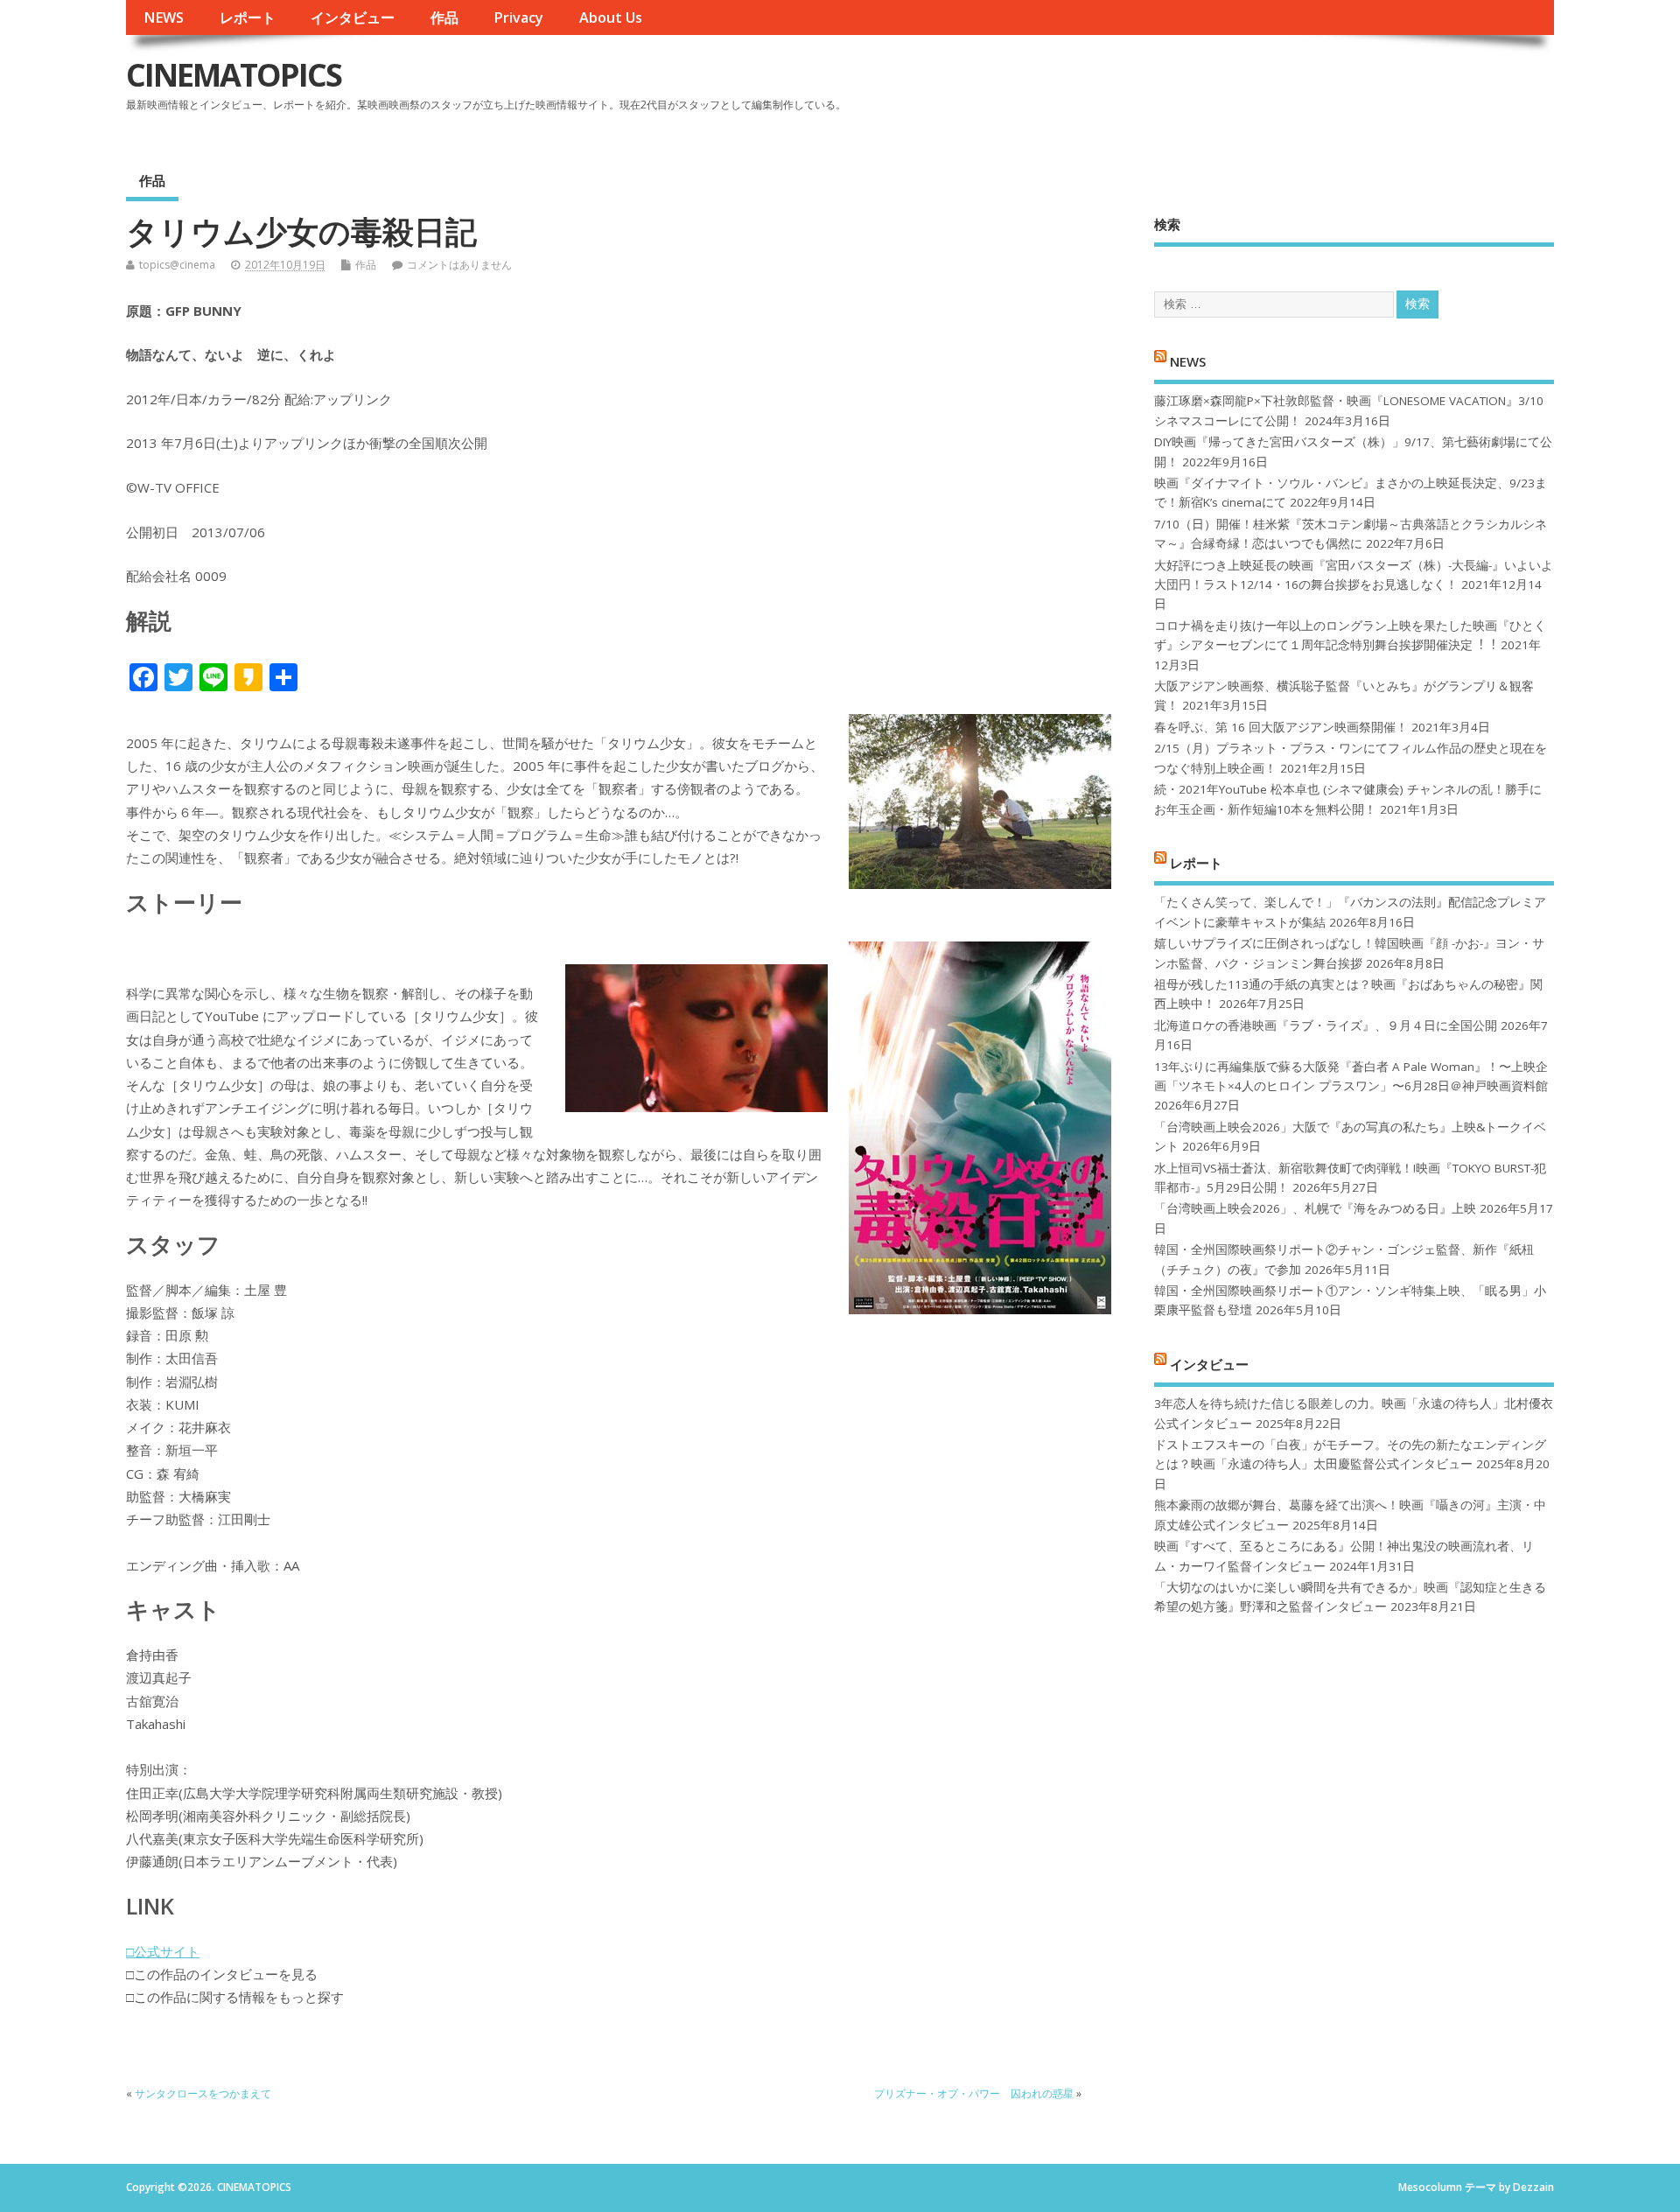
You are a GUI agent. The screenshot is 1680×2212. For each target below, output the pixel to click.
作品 (444, 17)
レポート (248, 17)
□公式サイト (163, 1951)
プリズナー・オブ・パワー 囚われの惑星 (974, 2093)
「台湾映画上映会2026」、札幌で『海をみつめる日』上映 (1315, 1208)
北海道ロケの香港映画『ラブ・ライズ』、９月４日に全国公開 (1326, 1025)
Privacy (518, 17)
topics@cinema (177, 265)
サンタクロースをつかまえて (203, 2093)
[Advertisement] (1221, 89)
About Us (611, 17)
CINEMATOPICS (234, 75)
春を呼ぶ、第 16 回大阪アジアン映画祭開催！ (1281, 727)
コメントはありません (459, 265)
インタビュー (353, 17)
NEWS (164, 17)
